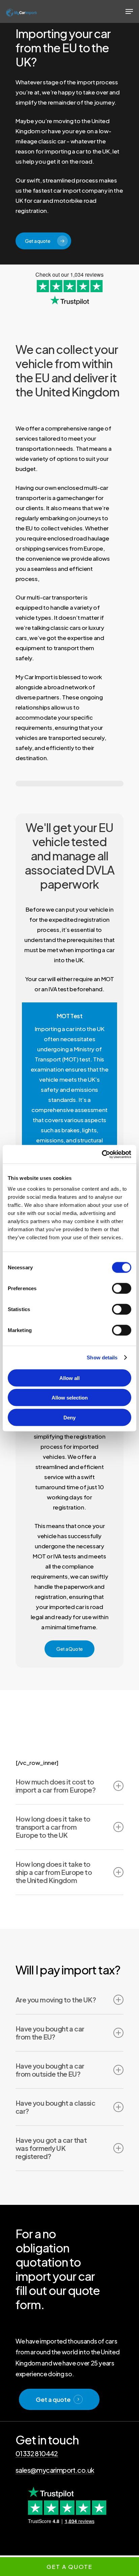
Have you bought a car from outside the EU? (50, 2070)
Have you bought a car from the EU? (50, 2033)
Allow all (69, 1378)
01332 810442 (37, 2453)
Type (87, 2549)
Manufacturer (61, 2549)
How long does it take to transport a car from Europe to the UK (53, 1827)
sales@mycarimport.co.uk (55, 2470)
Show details (102, 1358)
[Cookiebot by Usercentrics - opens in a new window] (102, 1154)
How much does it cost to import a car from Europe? (55, 1786)
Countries (29, 2549)
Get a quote (53, 2399)
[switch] (122, 1288)
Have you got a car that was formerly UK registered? (51, 2148)
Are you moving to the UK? (56, 2000)
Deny (69, 1417)
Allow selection (70, 1398)
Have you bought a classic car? (55, 2107)
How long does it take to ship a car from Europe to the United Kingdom (54, 1872)
